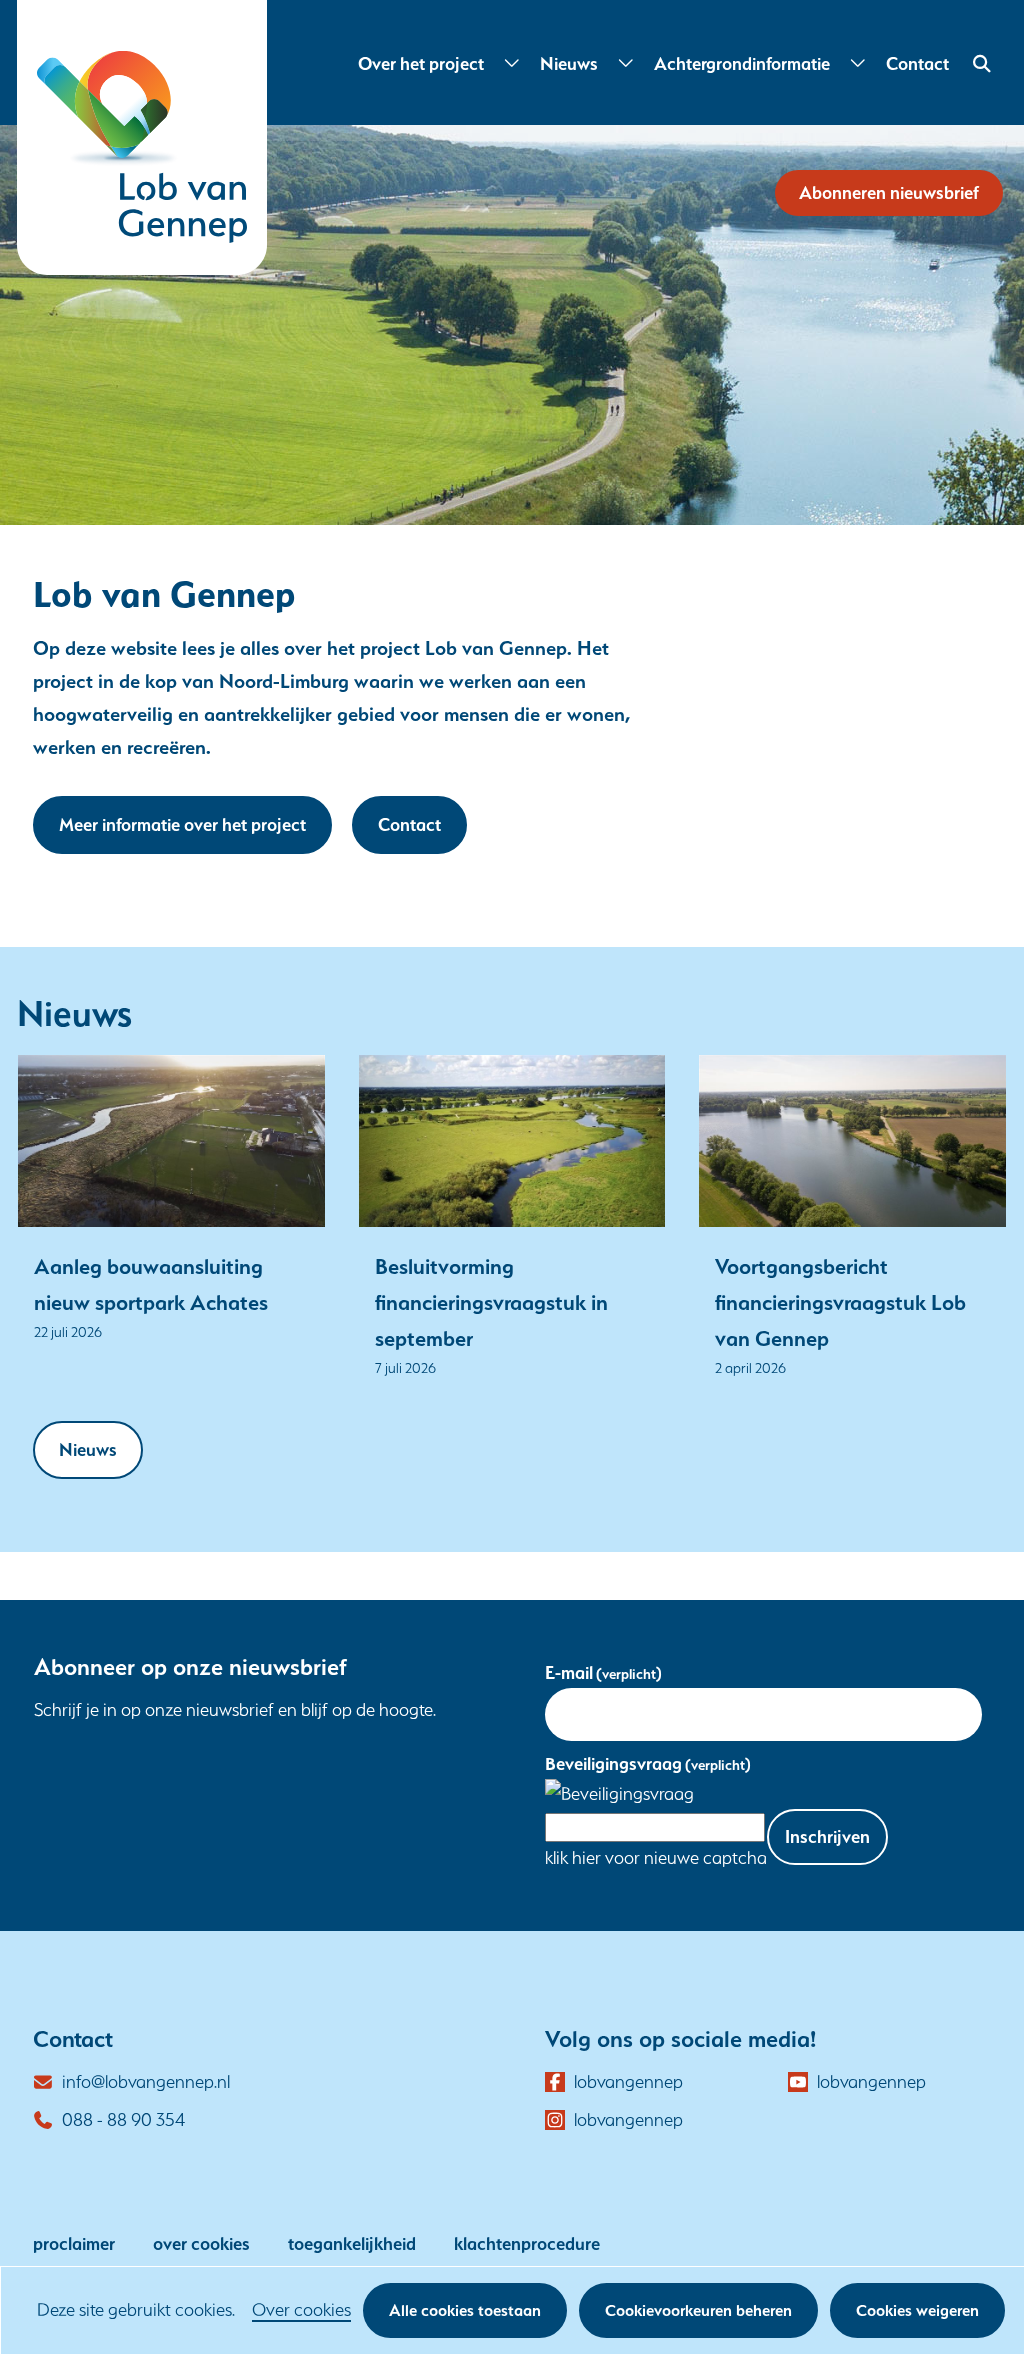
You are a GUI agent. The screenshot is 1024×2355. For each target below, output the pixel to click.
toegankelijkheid (352, 2243)
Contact (917, 63)
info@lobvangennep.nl (146, 2081)
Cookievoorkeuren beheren (698, 2310)
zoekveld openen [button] (979, 64)
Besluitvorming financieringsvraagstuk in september (491, 1302)
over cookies (201, 2243)
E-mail (603, 1672)
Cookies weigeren (917, 2310)
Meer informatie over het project (182, 824)
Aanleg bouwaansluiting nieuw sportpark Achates (151, 1284)
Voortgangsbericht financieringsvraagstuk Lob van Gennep (840, 1302)
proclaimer (74, 2243)
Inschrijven (827, 1836)
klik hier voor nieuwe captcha (656, 1857)
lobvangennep (628, 2083)
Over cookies (301, 2309)
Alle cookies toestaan (465, 2310)
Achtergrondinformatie (742, 63)
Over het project (421, 63)
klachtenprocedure (527, 2243)
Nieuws (569, 63)
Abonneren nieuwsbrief (889, 192)
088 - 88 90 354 (123, 2119)
